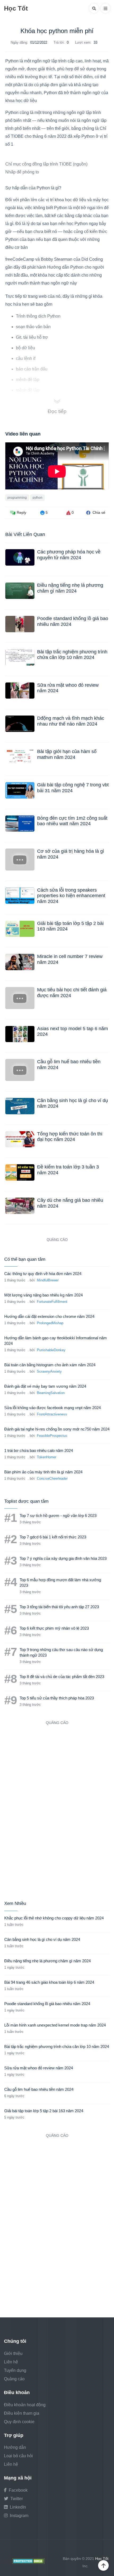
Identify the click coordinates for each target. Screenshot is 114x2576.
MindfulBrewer (48, 1280)
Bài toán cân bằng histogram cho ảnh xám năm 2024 (50, 1365)
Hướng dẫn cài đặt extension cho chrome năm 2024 (49, 1316)
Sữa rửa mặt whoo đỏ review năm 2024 (39, 2068)
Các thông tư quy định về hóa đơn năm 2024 (43, 1274)
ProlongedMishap (50, 1323)
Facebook (18, 2490)
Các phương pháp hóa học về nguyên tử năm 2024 (69, 555)
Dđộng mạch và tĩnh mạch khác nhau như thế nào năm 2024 (71, 721)
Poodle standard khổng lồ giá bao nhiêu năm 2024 (47, 2004)
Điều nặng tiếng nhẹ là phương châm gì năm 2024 (70, 588)
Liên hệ (11, 2362)
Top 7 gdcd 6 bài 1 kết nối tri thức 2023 (53, 1537)
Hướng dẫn (15, 2447)
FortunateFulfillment (52, 1302)
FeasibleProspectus (52, 1436)
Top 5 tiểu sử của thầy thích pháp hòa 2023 (57, 1698)
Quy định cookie (19, 2422)
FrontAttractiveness (52, 1414)
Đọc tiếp (57, 411)
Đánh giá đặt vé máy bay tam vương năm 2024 (45, 1386)
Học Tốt (16, 8)
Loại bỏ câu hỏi (18, 2456)
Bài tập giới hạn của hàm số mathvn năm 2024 (67, 754)
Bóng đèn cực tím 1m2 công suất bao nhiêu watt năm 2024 (72, 821)
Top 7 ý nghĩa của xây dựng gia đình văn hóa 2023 (63, 1558)
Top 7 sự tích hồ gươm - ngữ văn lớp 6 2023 (58, 1516)
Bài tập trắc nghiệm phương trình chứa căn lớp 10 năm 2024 (72, 655)
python (38, 498)
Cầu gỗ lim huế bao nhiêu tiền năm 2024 (39, 2089)
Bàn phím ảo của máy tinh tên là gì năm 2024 (43, 1472)
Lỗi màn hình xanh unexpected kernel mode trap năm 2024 (55, 2025)
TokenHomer (47, 1457)
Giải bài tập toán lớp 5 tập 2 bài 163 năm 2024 (44, 2111)
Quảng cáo (14, 2379)
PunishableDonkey (51, 1350)
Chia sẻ (98, 512)
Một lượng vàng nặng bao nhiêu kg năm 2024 (43, 1295)
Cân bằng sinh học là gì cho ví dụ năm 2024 (42, 1939)
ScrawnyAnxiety (49, 1371)
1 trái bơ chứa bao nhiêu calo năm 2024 (39, 1450)
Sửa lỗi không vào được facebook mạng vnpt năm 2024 (52, 1408)
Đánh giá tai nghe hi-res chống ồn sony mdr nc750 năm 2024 (57, 1429)
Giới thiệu (13, 2353)
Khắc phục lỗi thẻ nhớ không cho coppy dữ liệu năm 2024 (54, 1918)
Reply (21, 512)
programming (17, 498)
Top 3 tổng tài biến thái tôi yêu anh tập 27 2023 (59, 1607)
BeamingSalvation (51, 1393)
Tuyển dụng (15, 2370)
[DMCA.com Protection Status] (28, 2561)
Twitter (16, 2499)
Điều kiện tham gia (22, 2413)
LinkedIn (17, 2507)
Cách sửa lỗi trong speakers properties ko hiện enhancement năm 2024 (71, 896)
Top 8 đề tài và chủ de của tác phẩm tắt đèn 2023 (62, 1677)
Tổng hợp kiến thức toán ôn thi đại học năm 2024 (70, 1137)
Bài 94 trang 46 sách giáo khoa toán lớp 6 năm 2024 (49, 1982)
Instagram (19, 2516)
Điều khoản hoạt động (25, 2405)
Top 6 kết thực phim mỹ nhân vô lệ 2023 (54, 1628)
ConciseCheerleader (52, 1479)
